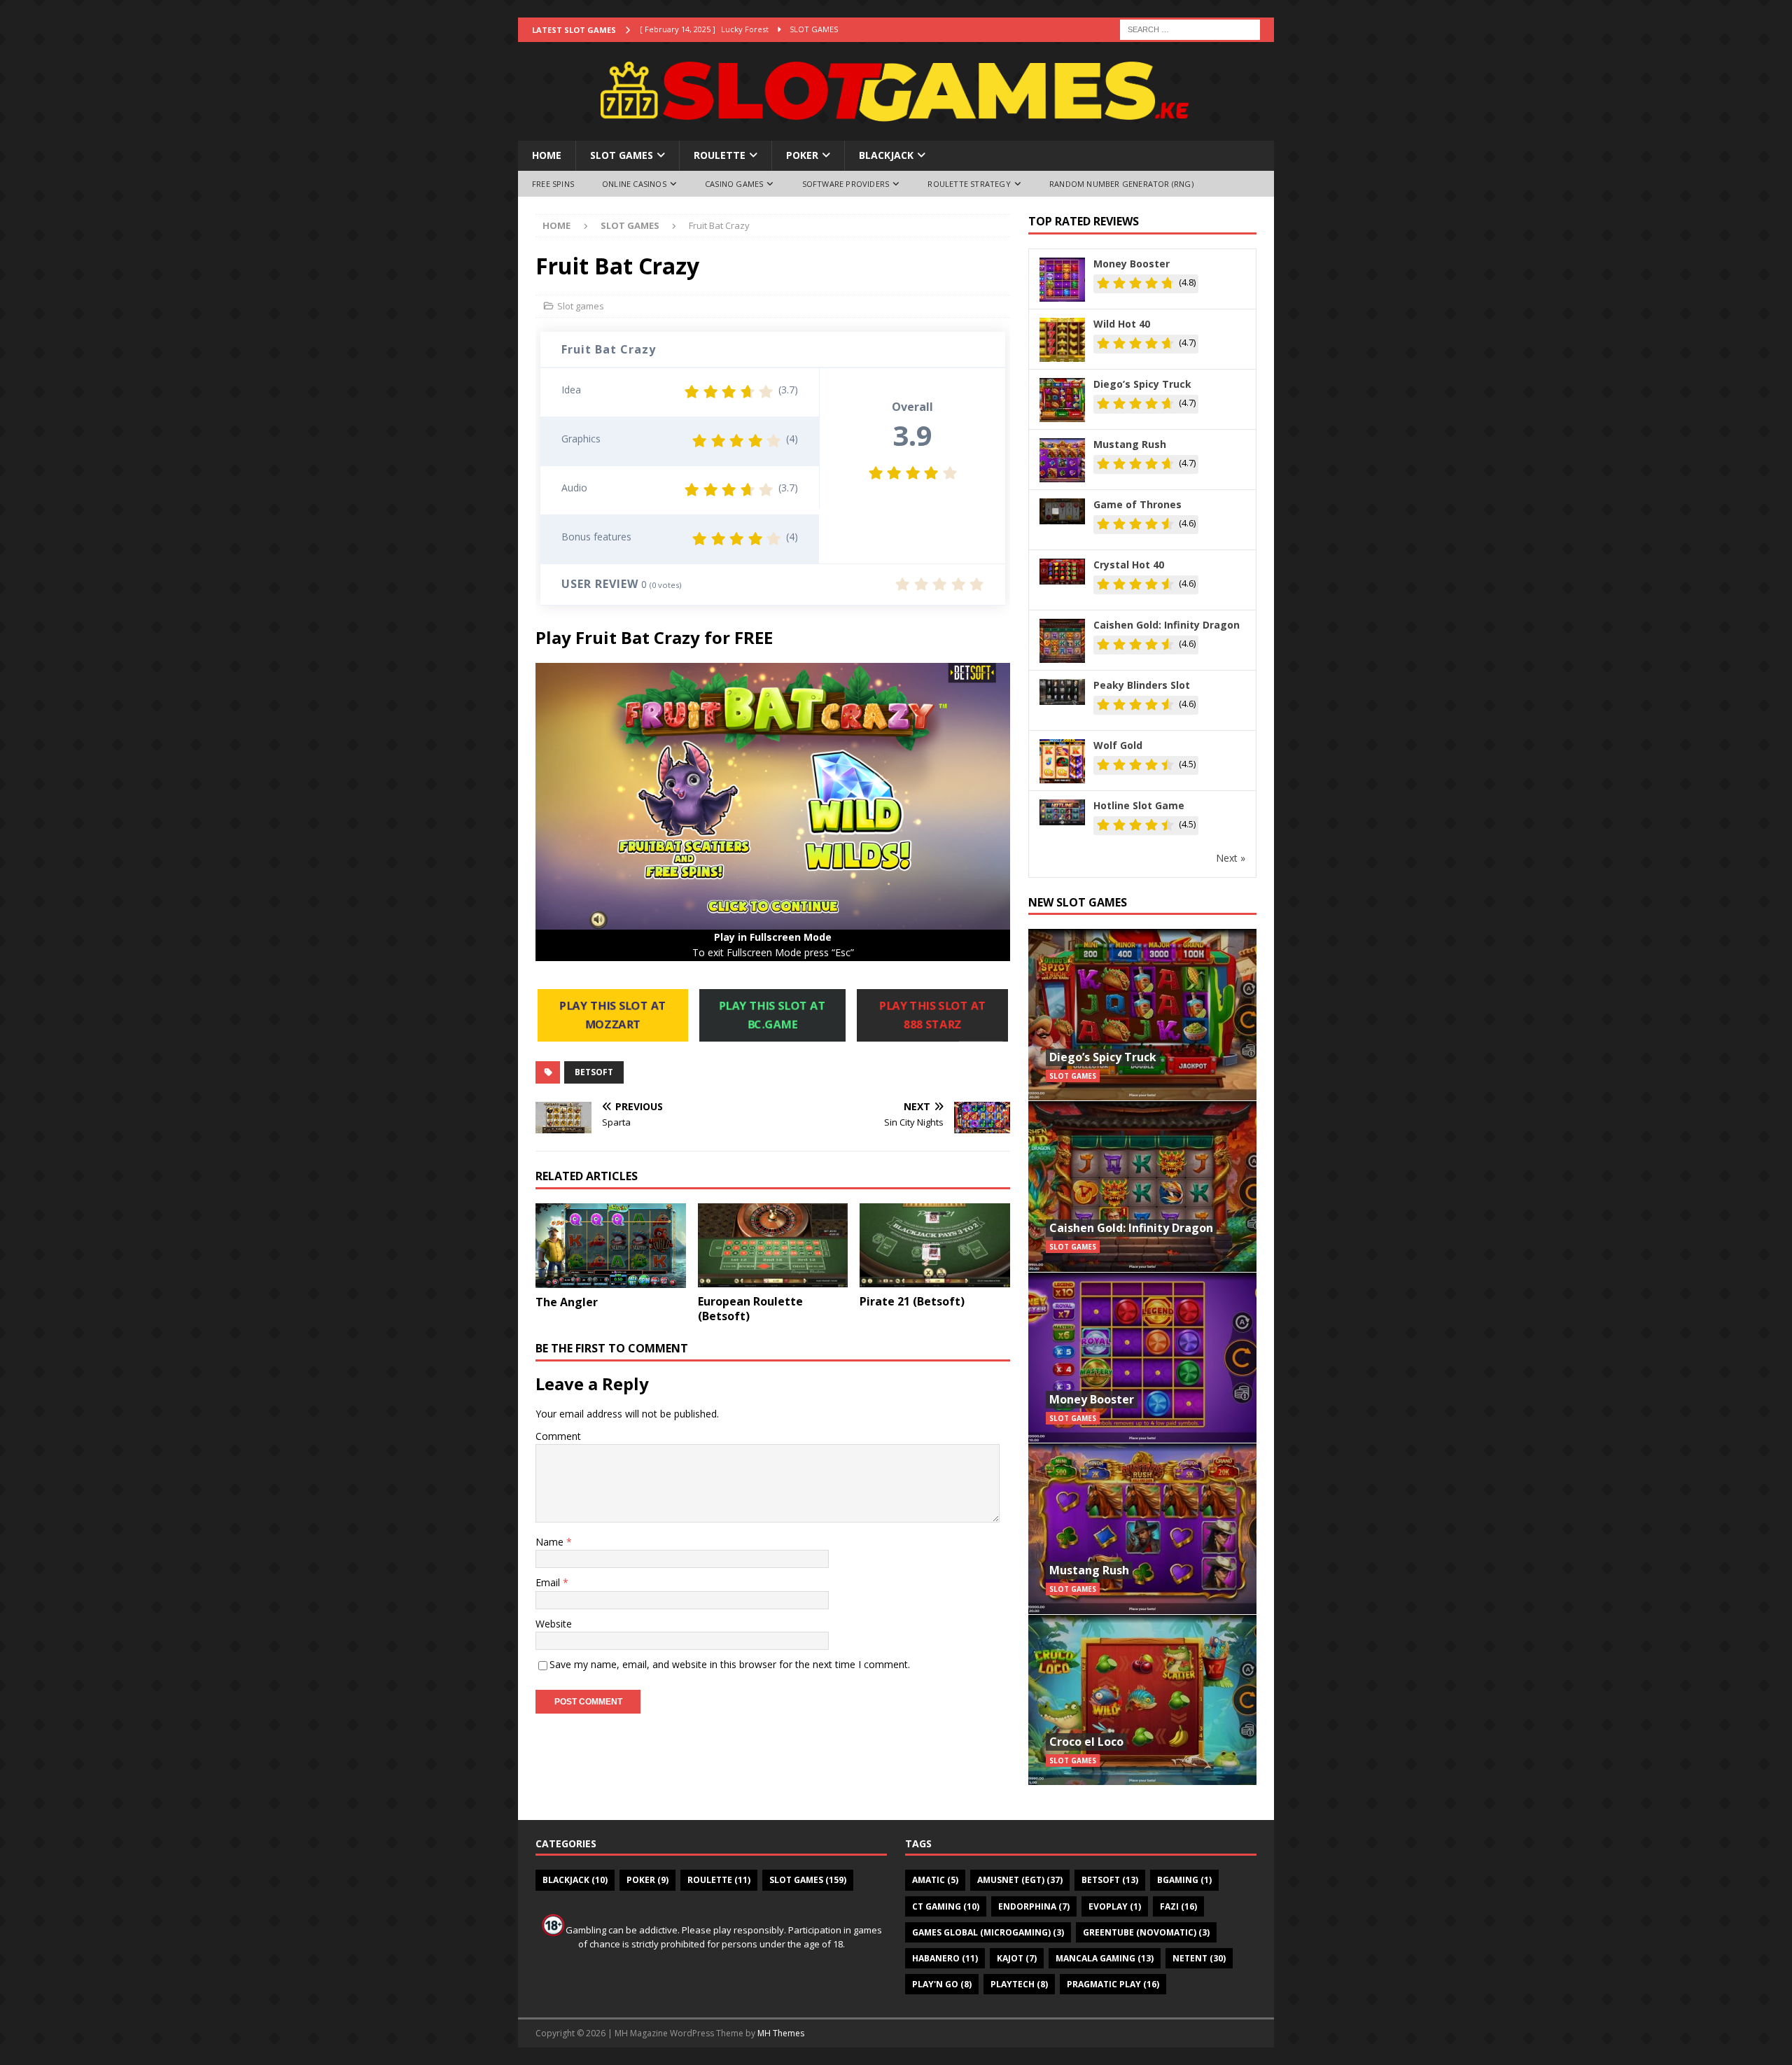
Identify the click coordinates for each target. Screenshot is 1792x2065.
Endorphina (1034, 1906)
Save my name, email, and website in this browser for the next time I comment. (730, 1664)
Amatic (935, 1880)
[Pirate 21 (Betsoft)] (935, 1245)
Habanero (945, 1958)
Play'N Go (942, 1984)
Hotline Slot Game (1139, 805)
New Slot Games (1078, 902)
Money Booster (1132, 264)
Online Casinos (634, 184)
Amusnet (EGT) (1020, 1880)
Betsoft (594, 1072)
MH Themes (781, 2033)
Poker (802, 155)
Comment (558, 1436)
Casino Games (734, 184)
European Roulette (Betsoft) (750, 1309)
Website (554, 1624)
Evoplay (1115, 1906)
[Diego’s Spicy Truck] (1142, 1015)
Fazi (1178, 1906)
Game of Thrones (1137, 504)
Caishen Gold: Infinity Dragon (1167, 625)
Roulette (720, 155)
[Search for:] (1190, 28)
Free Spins (553, 184)
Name (551, 1542)
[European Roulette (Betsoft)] (773, 1245)
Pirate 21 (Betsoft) (912, 1301)
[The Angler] (611, 1246)
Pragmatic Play (1113, 1984)
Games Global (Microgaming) (988, 1932)
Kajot (1017, 1958)
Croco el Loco (1086, 1742)
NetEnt (1199, 1958)
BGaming (1184, 1880)
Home (547, 155)
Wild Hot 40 (1122, 324)
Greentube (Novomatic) (1146, 1932)
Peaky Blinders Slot (1142, 685)
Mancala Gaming (1105, 1958)
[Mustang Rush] (1142, 1528)
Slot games (622, 155)
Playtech (1019, 1984)
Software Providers (846, 184)
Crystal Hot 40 (1129, 565)
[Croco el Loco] (1142, 1700)
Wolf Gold (1118, 745)
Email (549, 1582)
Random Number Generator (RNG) (1121, 184)
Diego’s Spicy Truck (1142, 384)
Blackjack (886, 155)
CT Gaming (946, 1906)
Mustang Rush (1130, 444)
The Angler (567, 1302)
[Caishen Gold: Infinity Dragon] (1142, 1186)
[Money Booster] (1142, 1358)
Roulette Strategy (969, 184)
